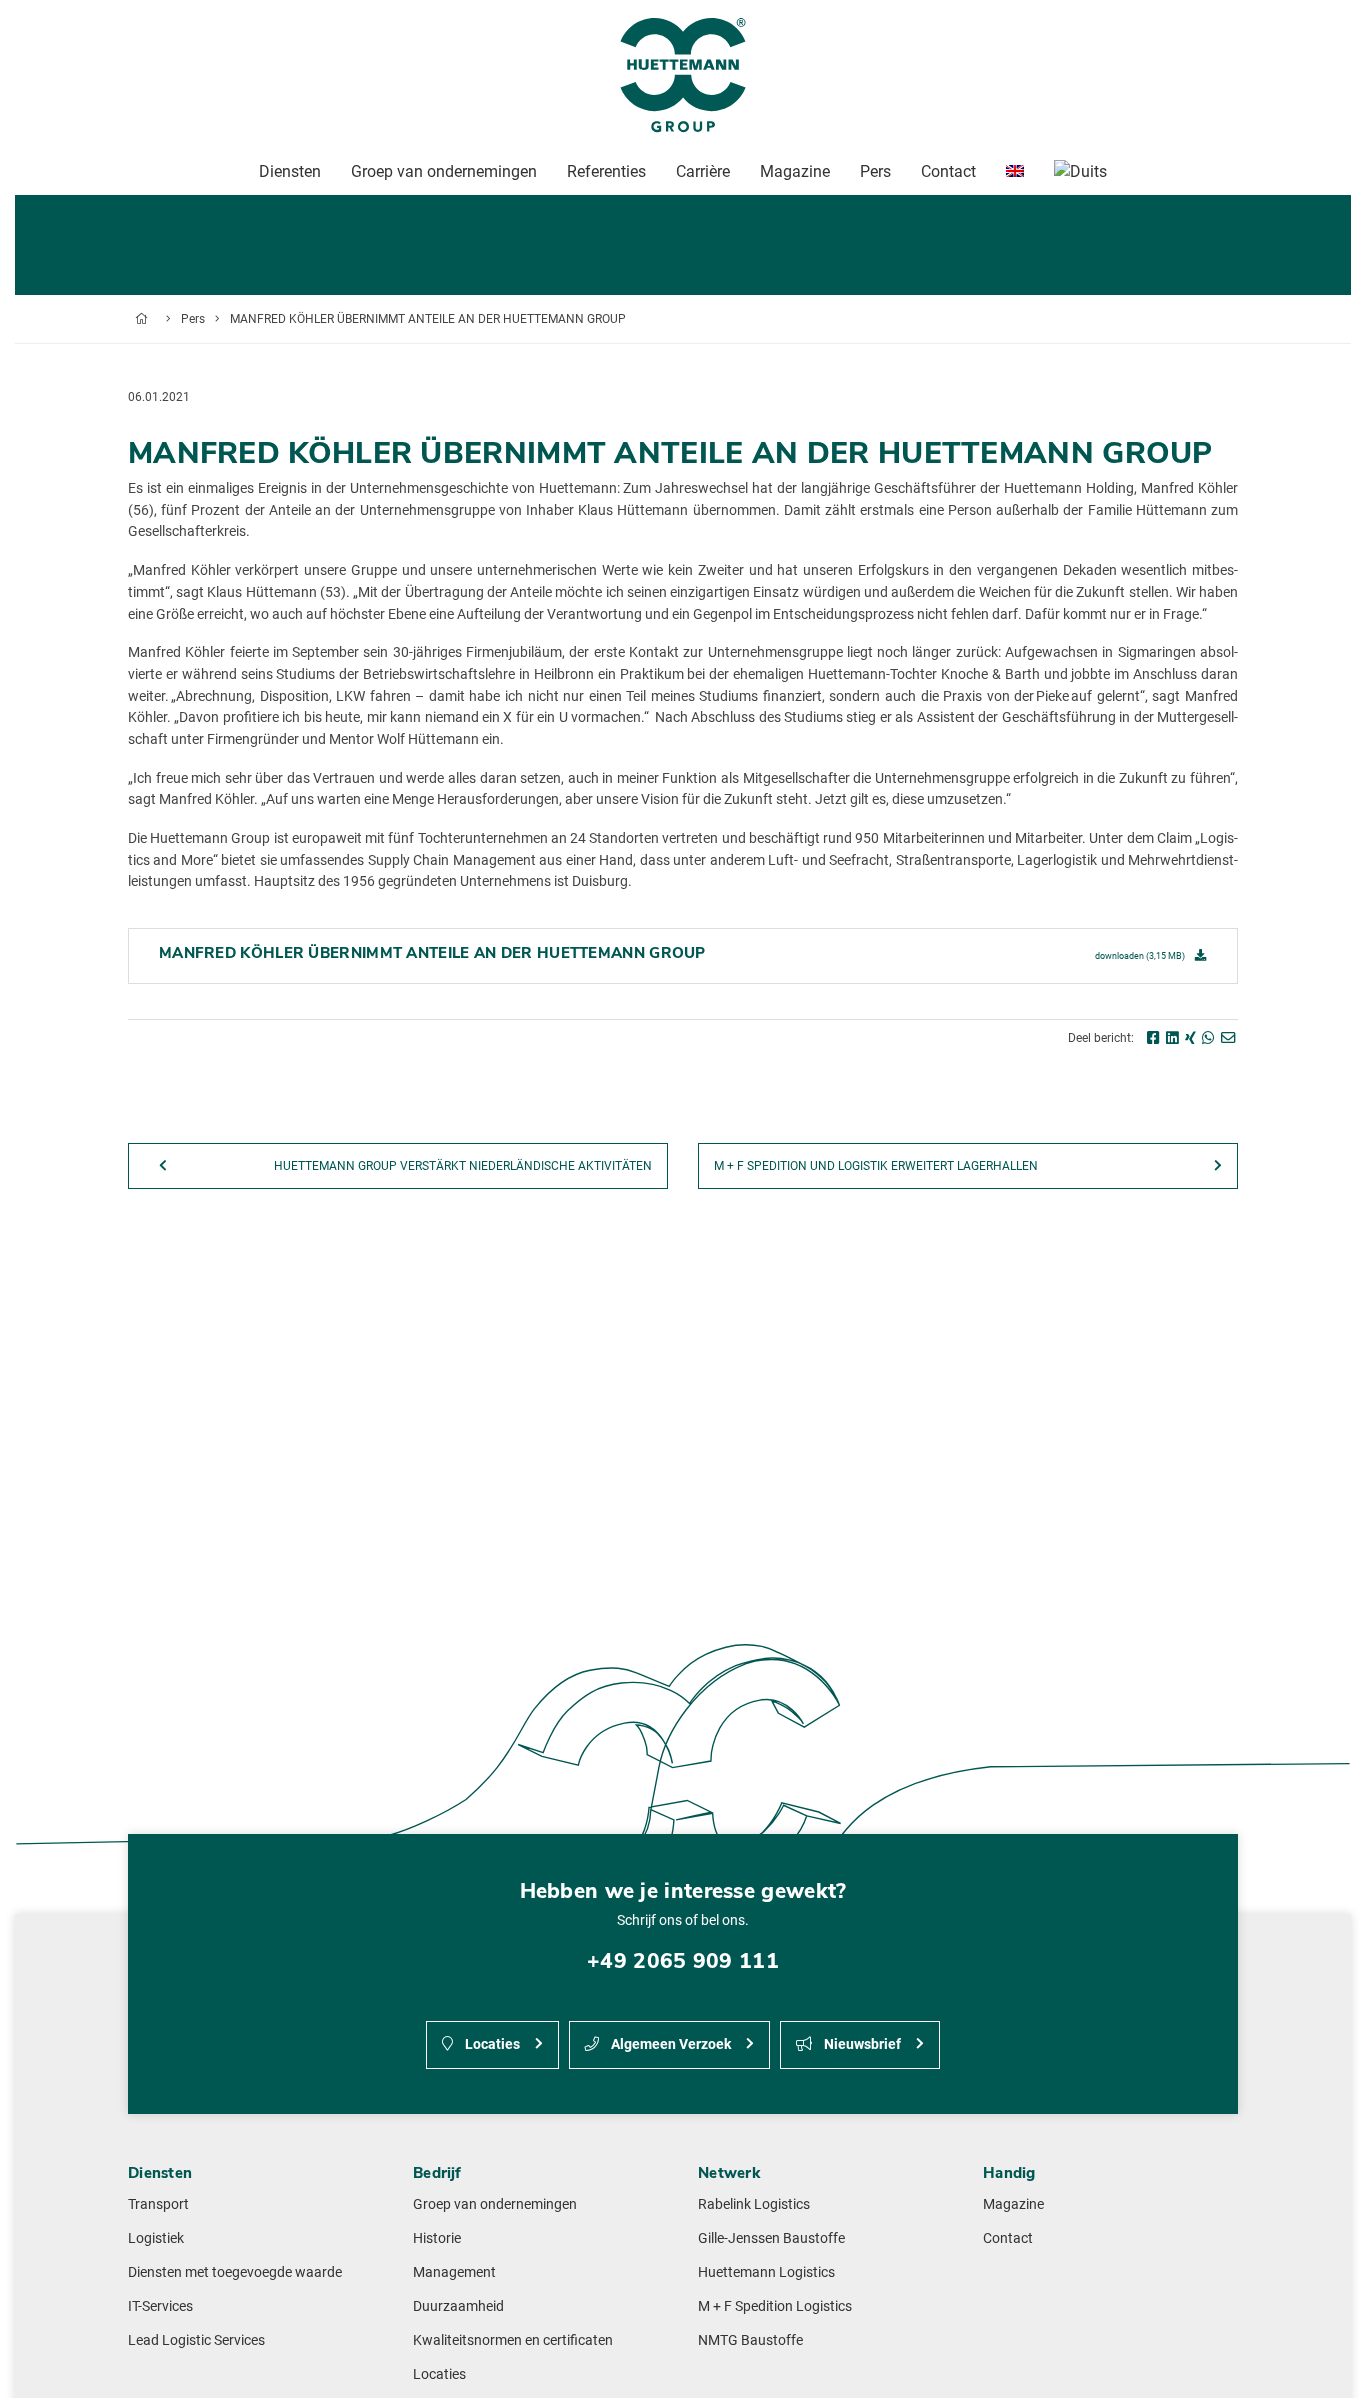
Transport (158, 2204)
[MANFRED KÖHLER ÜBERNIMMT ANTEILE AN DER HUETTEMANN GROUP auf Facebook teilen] (1153, 1038)
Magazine (1013, 2204)
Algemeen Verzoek (669, 2044)
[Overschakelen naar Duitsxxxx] (1080, 172)
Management (454, 2272)
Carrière (703, 171)
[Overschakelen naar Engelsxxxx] (1015, 172)
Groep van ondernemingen (495, 2204)
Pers (193, 319)
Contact (1008, 2238)
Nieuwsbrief (861, 2044)
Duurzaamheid (458, 2306)
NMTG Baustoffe (750, 2340)
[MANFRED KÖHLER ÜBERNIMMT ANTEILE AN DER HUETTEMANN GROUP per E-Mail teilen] (1228, 1038)
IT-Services (160, 2306)
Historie (437, 2238)
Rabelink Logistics (754, 2204)
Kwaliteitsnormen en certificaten (513, 2340)
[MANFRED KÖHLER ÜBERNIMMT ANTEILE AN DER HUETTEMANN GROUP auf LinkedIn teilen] (1172, 1038)
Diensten (290, 171)
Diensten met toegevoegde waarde (235, 2272)
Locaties (491, 2044)
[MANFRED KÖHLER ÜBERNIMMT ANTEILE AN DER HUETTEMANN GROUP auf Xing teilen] (1190, 1038)
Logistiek (156, 2238)
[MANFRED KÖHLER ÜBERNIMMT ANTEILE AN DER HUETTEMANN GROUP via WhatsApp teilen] (1208, 1038)
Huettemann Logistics (766, 2272)
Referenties (606, 171)
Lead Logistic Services (196, 2340)
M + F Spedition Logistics (775, 2306)
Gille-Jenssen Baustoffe (771, 2238)
